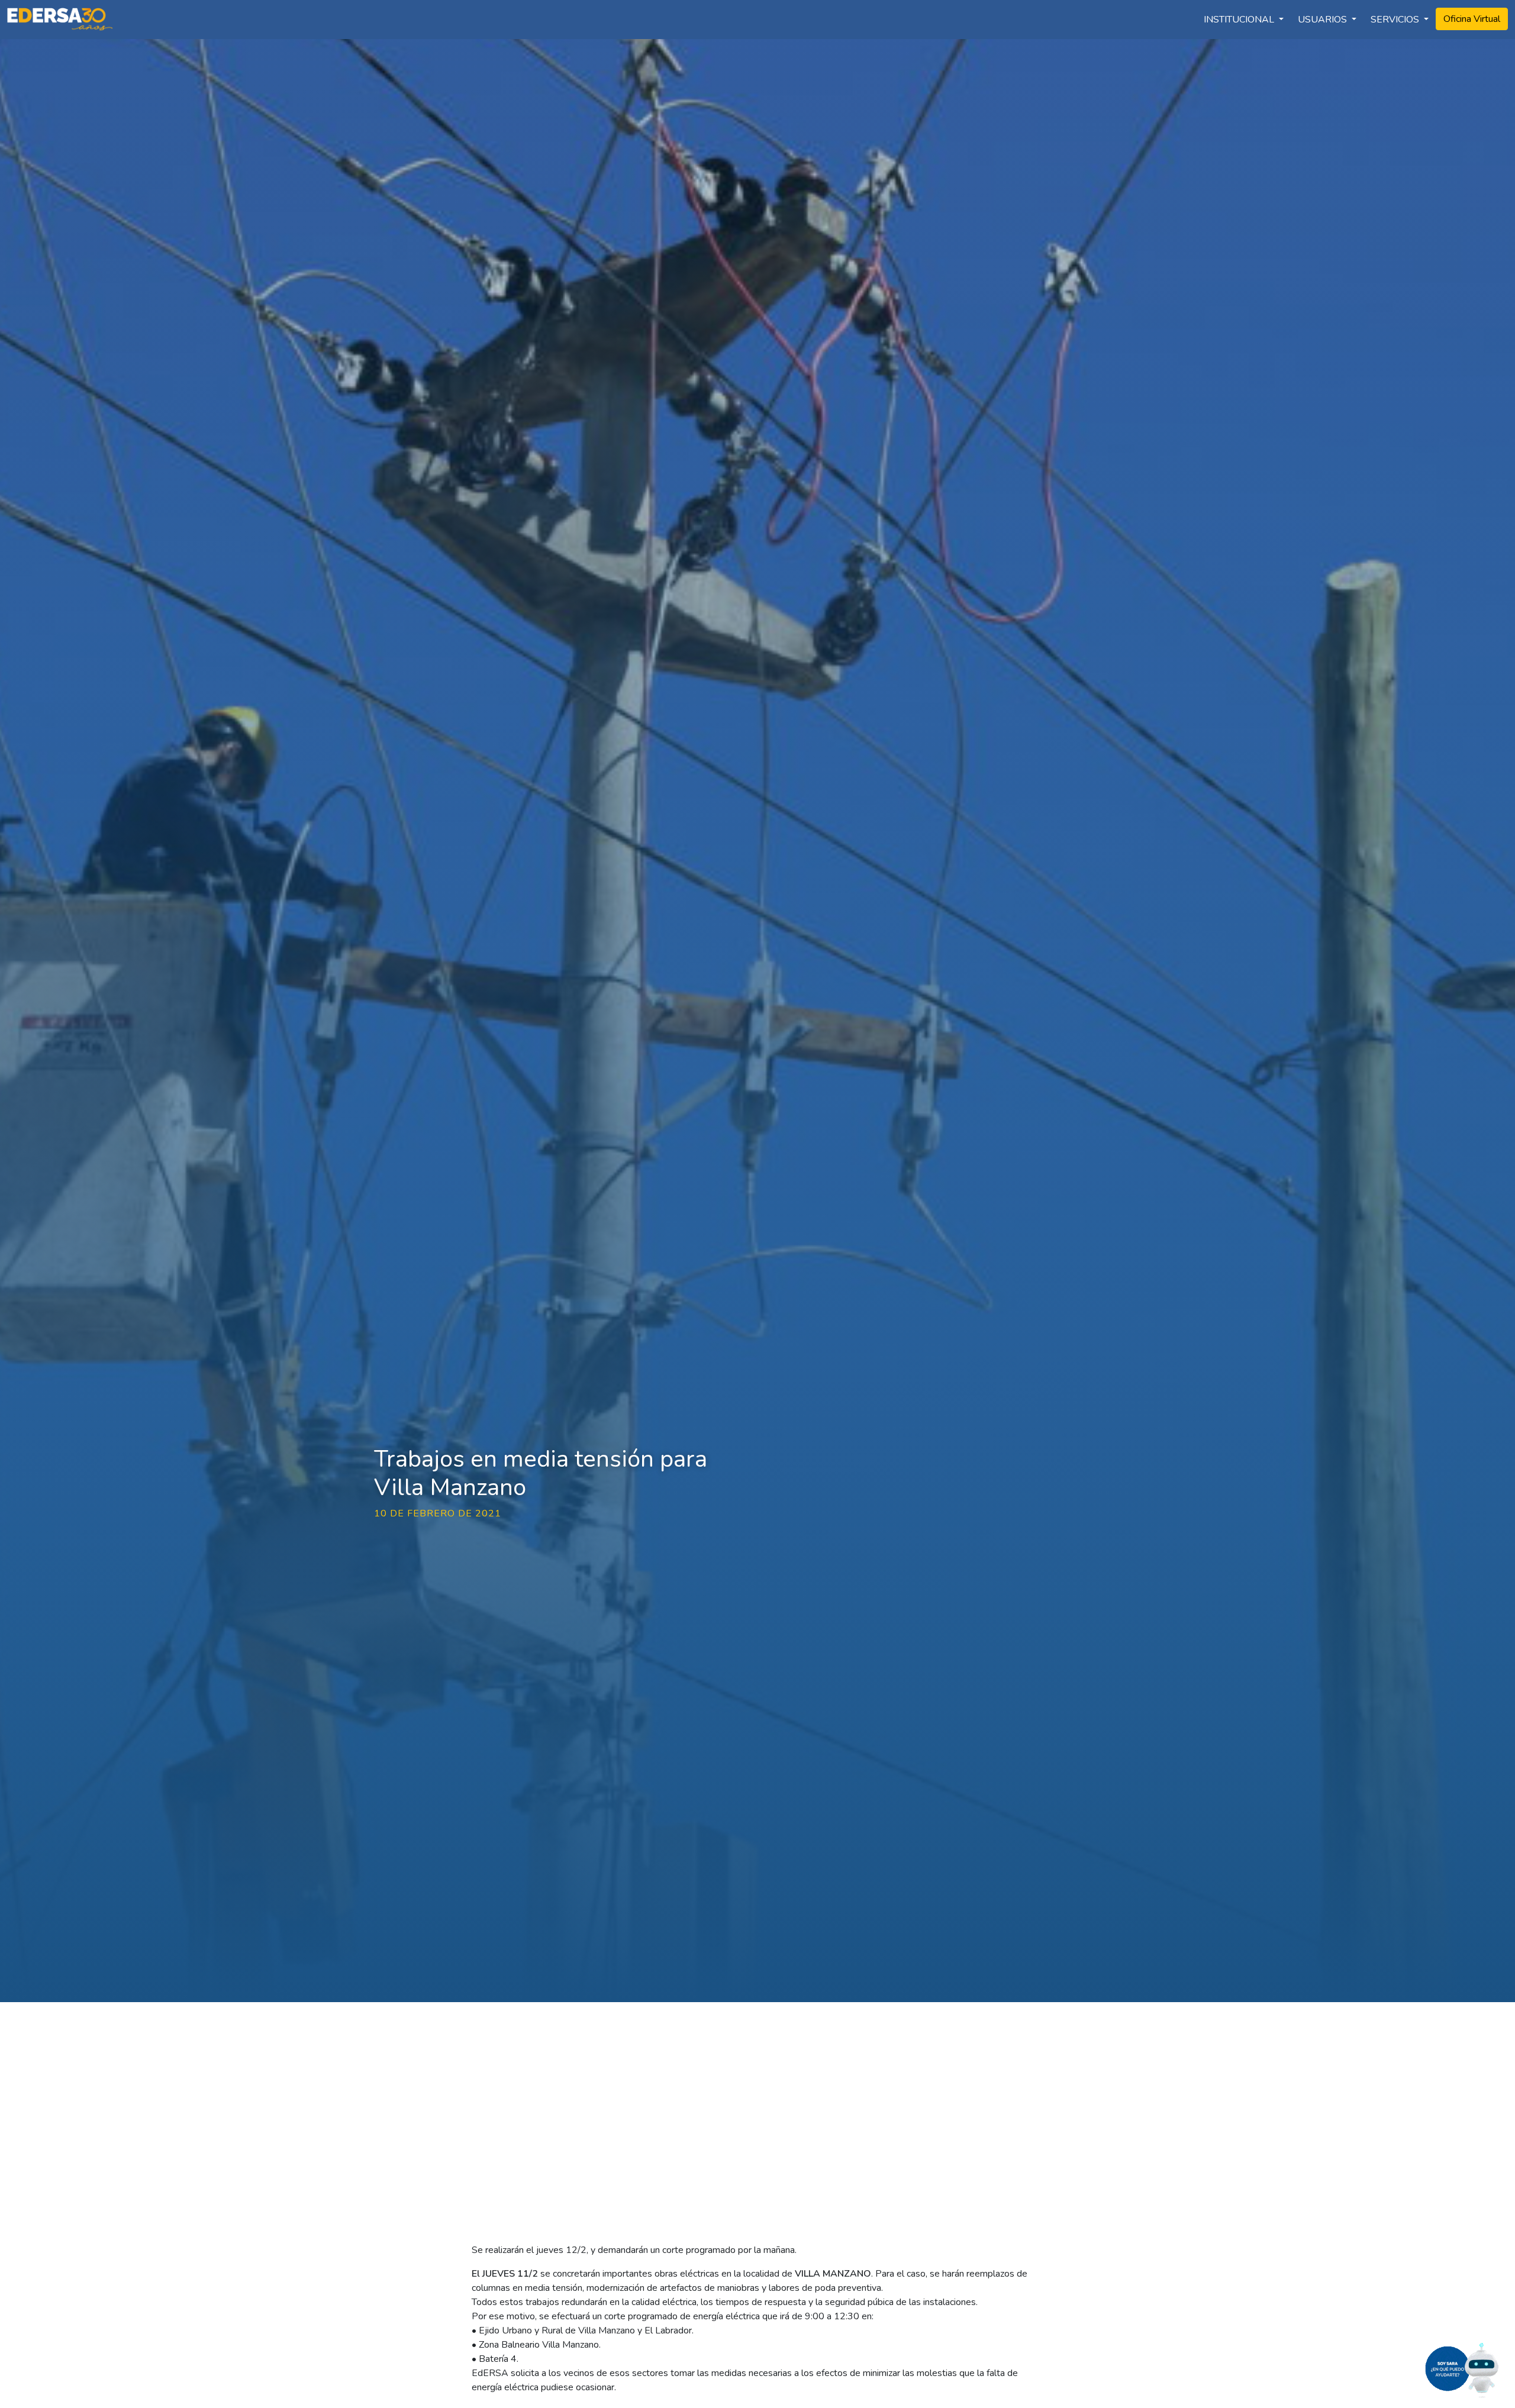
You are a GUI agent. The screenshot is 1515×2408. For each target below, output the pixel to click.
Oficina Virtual (1472, 19)
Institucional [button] (1240, 20)
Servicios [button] (1396, 20)
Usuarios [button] (1324, 20)
